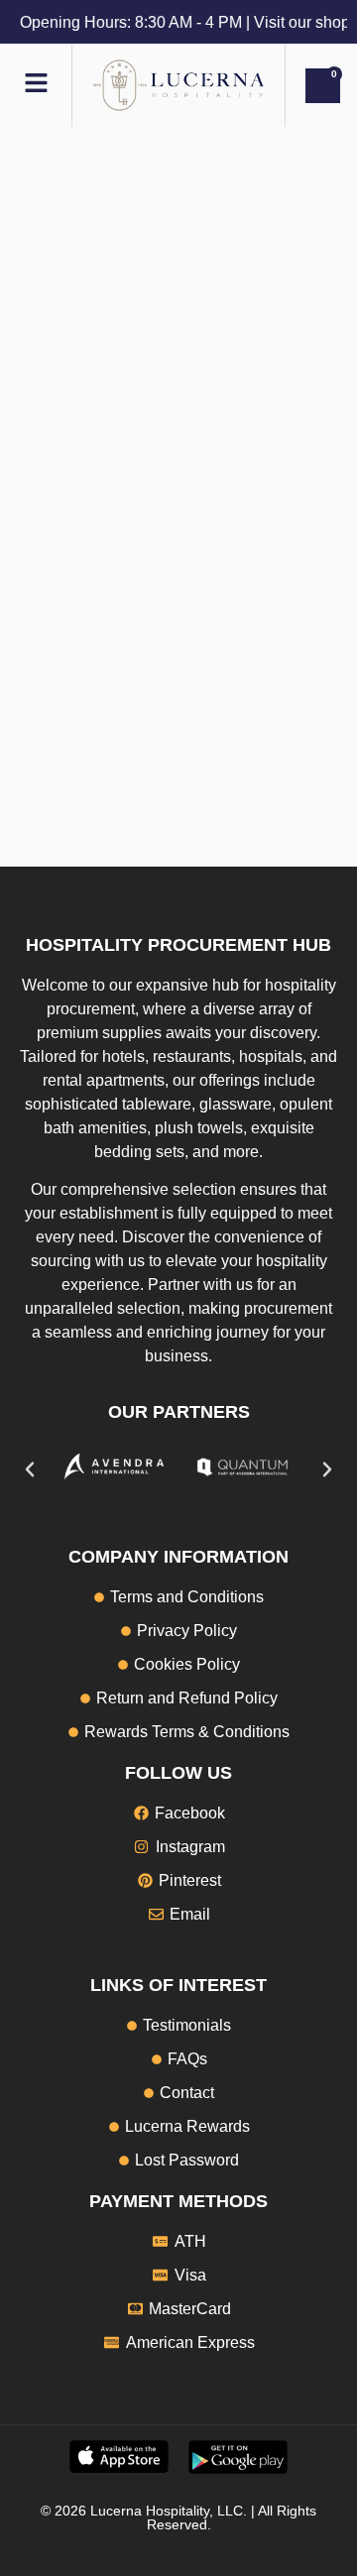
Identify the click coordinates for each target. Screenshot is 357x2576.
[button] (30, 1469)
